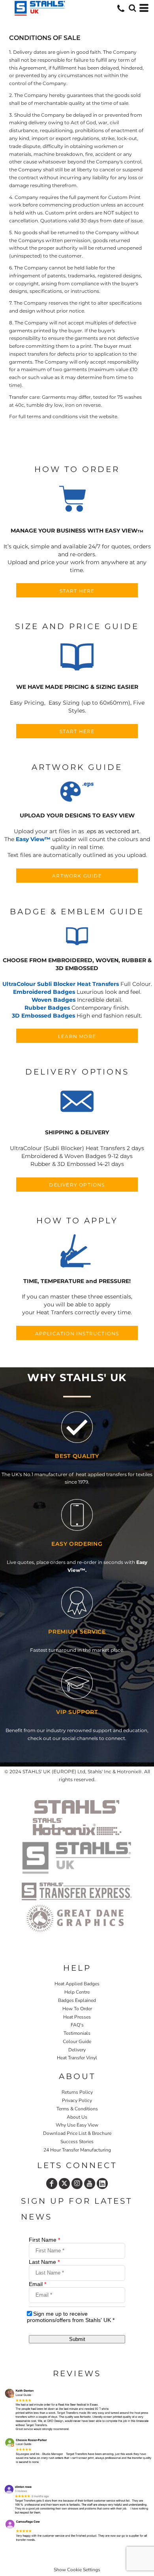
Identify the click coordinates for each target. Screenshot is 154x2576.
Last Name (44, 2262)
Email (38, 2284)
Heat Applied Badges (77, 1984)
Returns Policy (77, 2092)
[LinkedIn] (102, 2184)
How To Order (77, 2009)
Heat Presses (77, 2017)
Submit (77, 2339)
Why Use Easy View (77, 2125)
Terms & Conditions (77, 2109)
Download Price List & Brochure (77, 2133)
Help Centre (77, 1992)
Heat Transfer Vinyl (77, 2058)
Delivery (77, 2050)
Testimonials (77, 2033)
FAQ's (77, 2025)
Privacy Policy (77, 2100)
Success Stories (77, 2142)
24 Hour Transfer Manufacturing (77, 2150)
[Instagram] (77, 2184)
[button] (77, 500)
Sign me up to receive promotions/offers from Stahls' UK (71, 2317)
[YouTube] (90, 2184)
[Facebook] (52, 2184)
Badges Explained (77, 2000)
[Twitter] (64, 2184)
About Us (77, 2117)
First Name (44, 2240)
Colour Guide (77, 2041)
